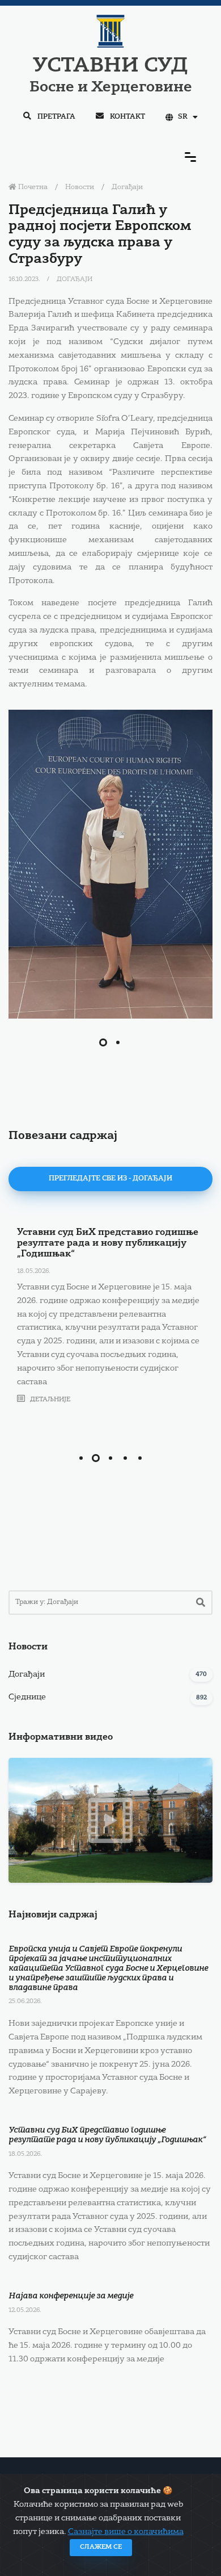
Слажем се (101, 2547)
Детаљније (49, 1400)
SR (183, 117)
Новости (80, 187)
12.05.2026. (25, 2311)
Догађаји (127, 187)
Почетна (32, 187)
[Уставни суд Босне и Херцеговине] (110, 864)
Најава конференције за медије (71, 2296)
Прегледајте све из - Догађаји (110, 1179)
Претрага (56, 117)
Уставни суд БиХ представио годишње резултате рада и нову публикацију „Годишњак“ (108, 1243)
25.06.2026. (25, 2002)
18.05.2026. (34, 1272)
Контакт (127, 117)
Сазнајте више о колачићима (126, 2532)
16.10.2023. (25, 280)
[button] (103, 1042)
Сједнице (27, 1697)
